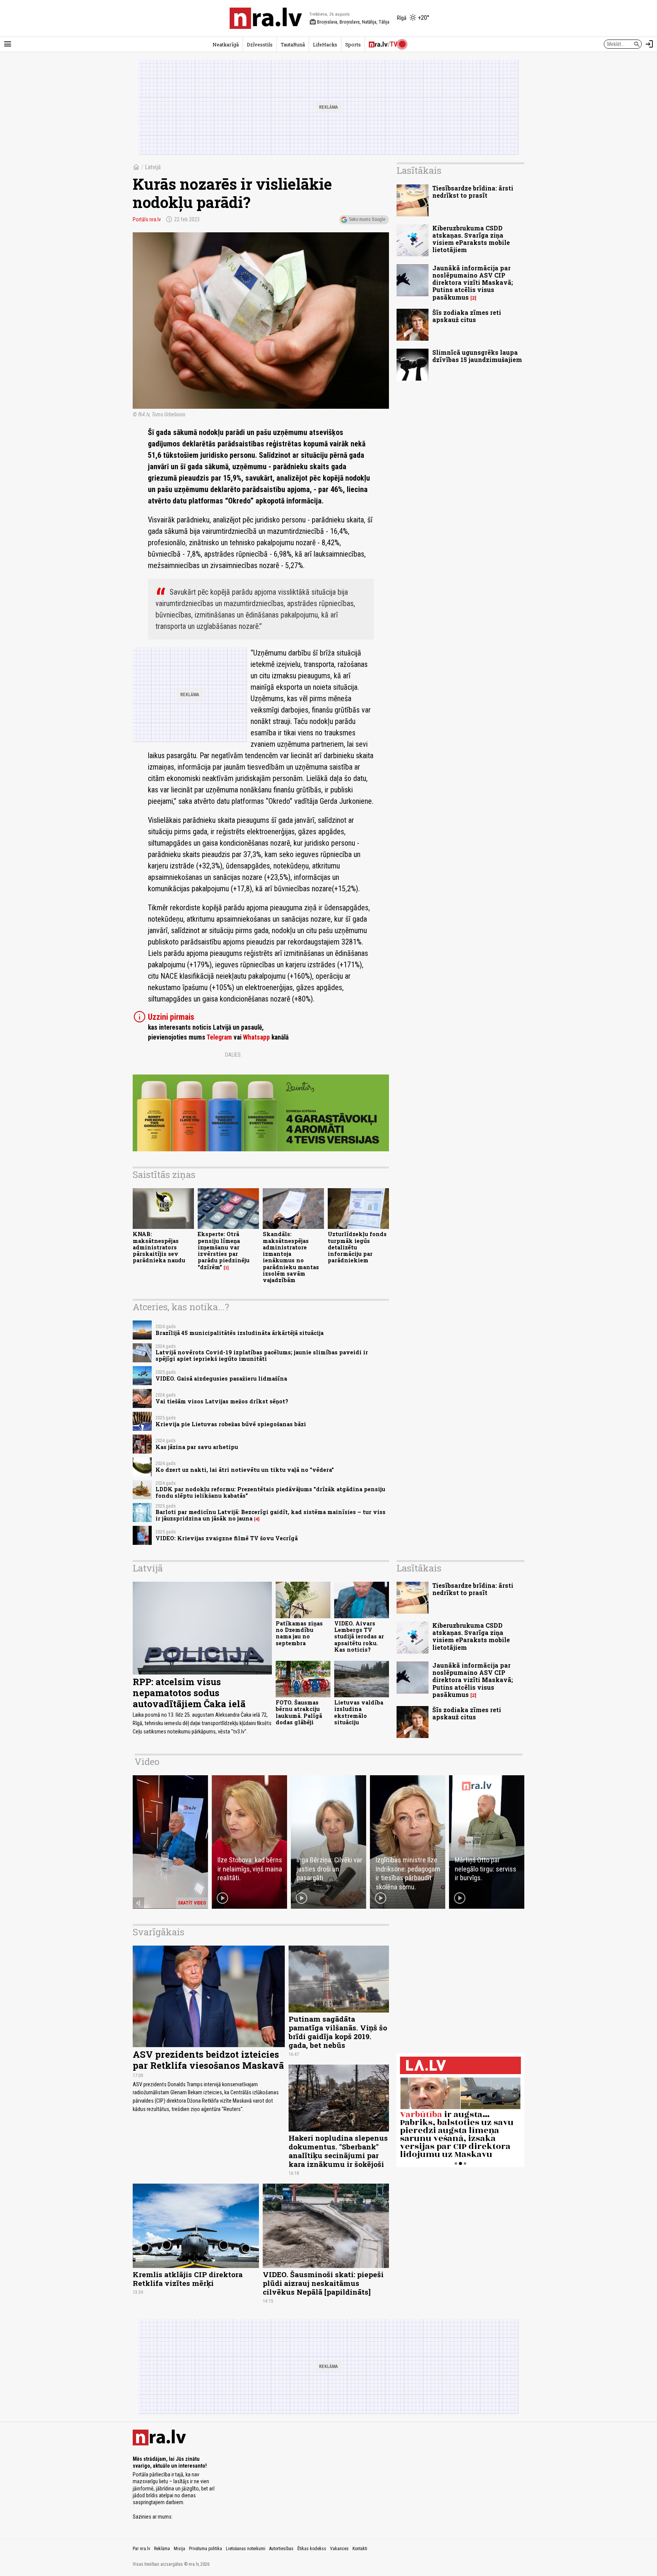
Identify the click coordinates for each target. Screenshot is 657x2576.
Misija (179, 2549)
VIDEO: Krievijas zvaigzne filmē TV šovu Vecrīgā (227, 1538)
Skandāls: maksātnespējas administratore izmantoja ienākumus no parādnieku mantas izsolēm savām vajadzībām (291, 1257)
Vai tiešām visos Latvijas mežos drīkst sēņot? (222, 1401)
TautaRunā (293, 44)
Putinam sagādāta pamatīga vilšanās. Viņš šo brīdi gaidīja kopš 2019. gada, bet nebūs (338, 2032)
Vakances (339, 2549)
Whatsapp (256, 1037)
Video (147, 1762)
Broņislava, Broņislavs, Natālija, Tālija (349, 22)
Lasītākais (419, 170)
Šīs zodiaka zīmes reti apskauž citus (467, 316)
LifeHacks (325, 44)
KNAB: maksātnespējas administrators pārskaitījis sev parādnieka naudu (159, 1247)
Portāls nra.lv (147, 219)
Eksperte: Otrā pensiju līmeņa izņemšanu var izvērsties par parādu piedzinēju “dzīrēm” (224, 1250)
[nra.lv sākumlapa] (266, 18)
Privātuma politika (206, 2549)
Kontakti (360, 2549)
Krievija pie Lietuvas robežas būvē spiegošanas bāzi (231, 1424)
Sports (353, 44)
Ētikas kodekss (312, 2549)
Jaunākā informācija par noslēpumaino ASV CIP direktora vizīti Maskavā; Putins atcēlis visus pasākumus (473, 283)
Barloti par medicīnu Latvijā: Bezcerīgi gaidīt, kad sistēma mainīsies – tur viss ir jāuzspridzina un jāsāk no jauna (271, 1515)
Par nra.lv (141, 2549)
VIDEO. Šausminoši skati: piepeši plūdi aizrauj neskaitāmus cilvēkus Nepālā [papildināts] (323, 2283)
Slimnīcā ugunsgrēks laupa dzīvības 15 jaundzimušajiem (477, 356)
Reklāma (162, 2549)
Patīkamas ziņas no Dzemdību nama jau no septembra (299, 1633)
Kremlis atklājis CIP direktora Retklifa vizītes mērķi (188, 2279)
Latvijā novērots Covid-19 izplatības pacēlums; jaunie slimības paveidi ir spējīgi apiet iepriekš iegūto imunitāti (262, 1355)
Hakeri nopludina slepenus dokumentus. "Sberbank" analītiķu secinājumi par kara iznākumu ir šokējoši (338, 2151)
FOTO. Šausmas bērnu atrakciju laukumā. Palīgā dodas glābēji (299, 1712)
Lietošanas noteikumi (246, 2549)
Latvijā (153, 167)
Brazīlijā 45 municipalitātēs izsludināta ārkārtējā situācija (240, 1333)
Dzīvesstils (260, 44)
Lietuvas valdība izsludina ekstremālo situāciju (359, 1712)
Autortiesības (281, 2549)
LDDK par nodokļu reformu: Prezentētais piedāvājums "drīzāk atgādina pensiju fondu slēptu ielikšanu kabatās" (270, 1492)
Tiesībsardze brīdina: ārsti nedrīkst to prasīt (473, 192)
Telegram (219, 1037)
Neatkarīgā (226, 44)
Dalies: (233, 1055)
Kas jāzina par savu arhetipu (197, 1447)
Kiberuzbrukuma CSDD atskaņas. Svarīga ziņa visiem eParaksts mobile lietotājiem (471, 239)
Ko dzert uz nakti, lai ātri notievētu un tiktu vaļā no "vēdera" (245, 1470)
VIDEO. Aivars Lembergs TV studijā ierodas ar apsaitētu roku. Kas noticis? (359, 1636)
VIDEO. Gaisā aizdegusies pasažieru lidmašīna (221, 1378)
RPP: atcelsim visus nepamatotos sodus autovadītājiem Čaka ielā (189, 1693)
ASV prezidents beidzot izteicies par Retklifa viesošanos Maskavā (208, 2060)
